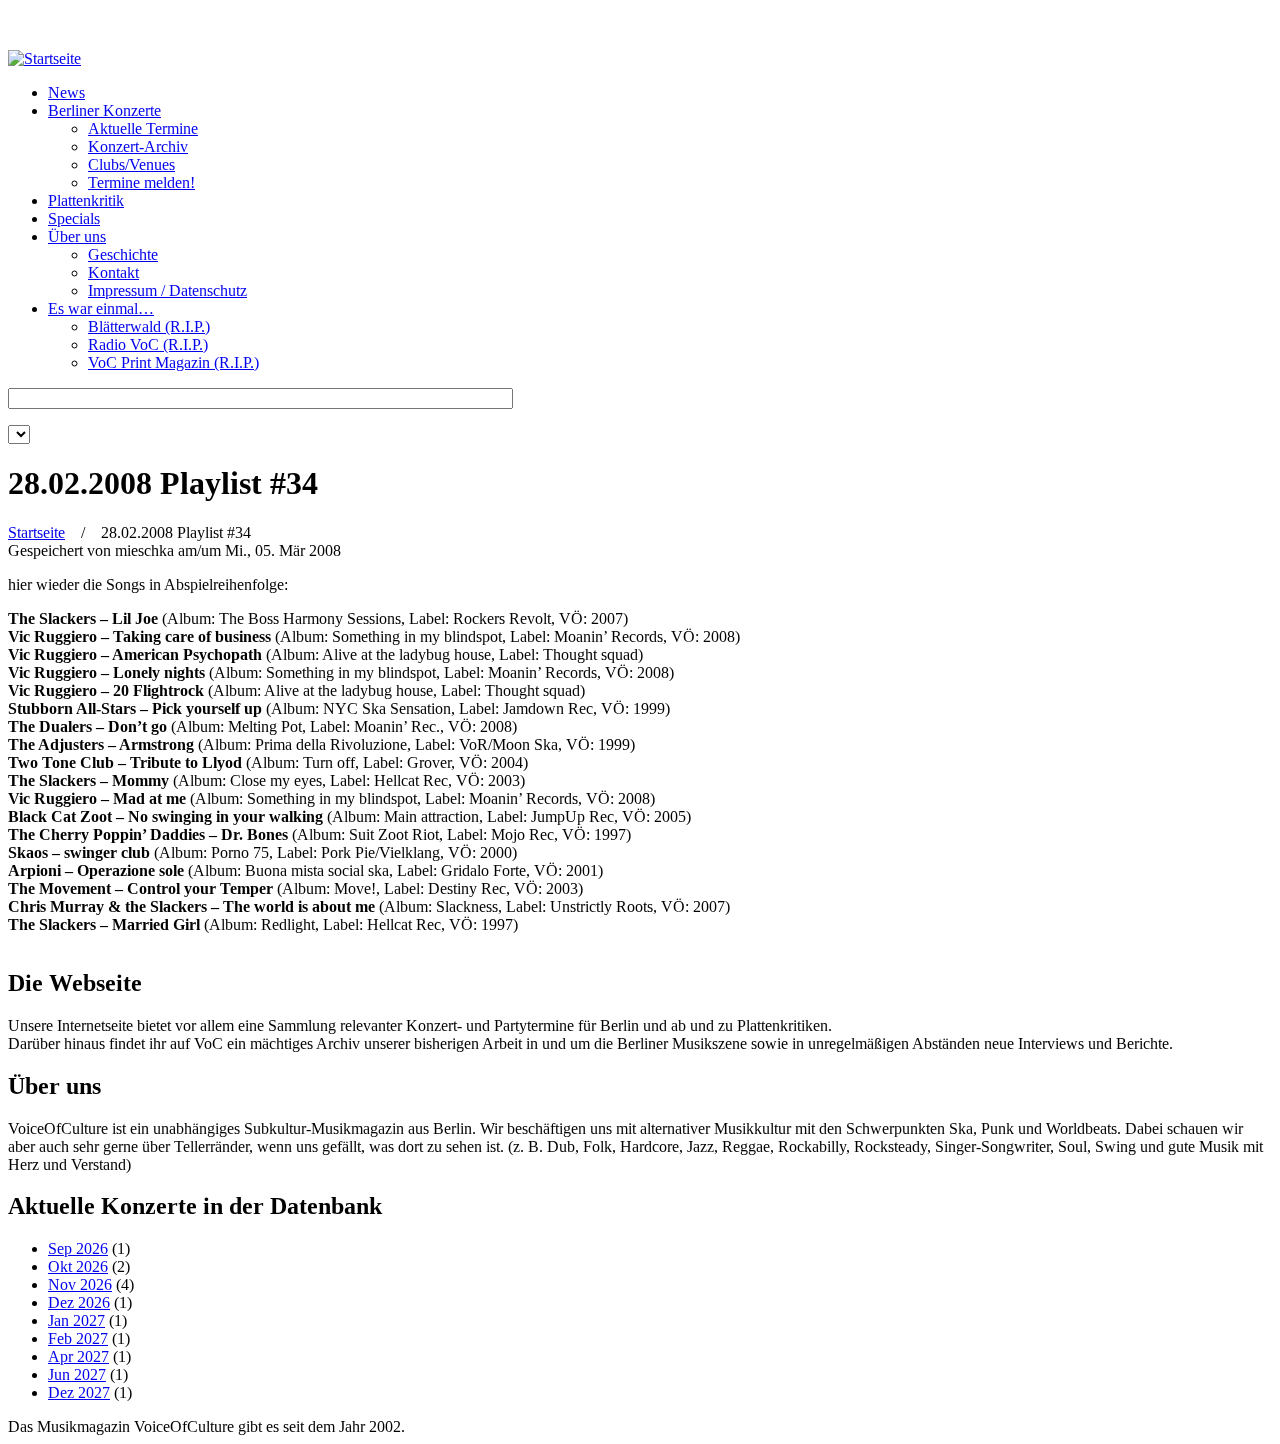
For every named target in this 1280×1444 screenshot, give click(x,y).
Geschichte (123, 254)
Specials (74, 218)
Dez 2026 (79, 1302)
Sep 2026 (78, 1248)
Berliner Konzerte (104, 110)
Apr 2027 (78, 1356)
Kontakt (113, 272)
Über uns (77, 236)
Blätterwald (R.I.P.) (149, 326)
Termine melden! (141, 182)
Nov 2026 (80, 1284)
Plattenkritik (86, 200)
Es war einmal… (101, 308)
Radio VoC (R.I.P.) (148, 344)
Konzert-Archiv (138, 146)
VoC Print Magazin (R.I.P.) (173, 362)
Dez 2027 (79, 1392)
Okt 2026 (78, 1266)
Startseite (36, 532)
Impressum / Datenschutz (167, 290)
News (66, 92)
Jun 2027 (77, 1374)
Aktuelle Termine (143, 128)
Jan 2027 (76, 1320)
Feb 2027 (78, 1338)
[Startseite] (44, 58)
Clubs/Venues (131, 164)
